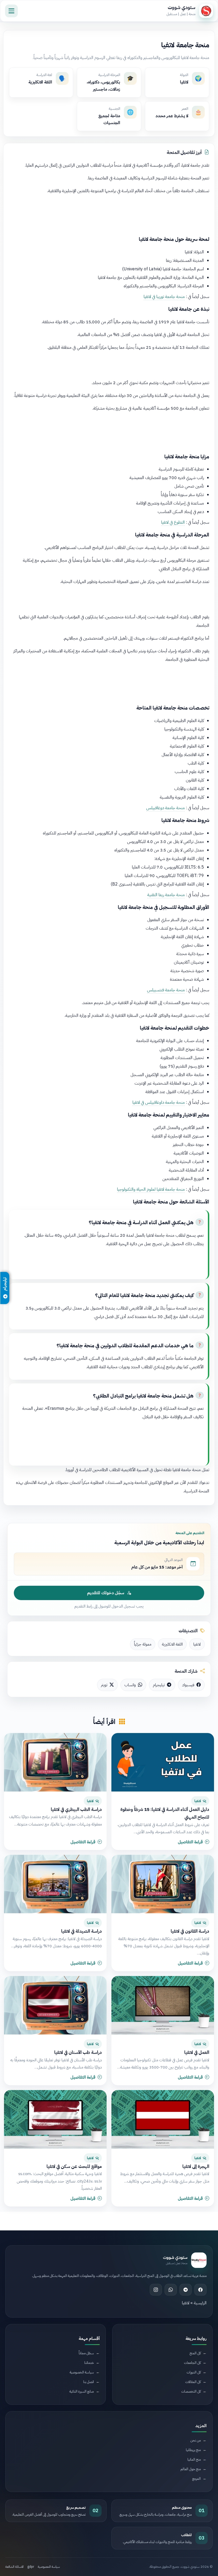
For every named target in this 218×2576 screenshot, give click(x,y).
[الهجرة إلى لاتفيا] (163, 2119)
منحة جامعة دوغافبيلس (165, 808)
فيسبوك (188, 1685)
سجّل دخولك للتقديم (106, 1593)
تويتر (104, 1685)
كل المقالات (193, 2382)
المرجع (196, 2479)
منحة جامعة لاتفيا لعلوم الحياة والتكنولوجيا (151, 1189)
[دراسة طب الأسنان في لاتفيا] (55, 2005)
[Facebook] (200, 2290)
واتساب (130, 1685)
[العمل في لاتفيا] (163, 2005)
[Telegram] (186, 2290)
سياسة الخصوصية (82, 2372)
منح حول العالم (191, 2469)
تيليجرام (159, 1685)
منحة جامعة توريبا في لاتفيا (164, 297)
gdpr (31, 2567)
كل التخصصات (191, 2391)
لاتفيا (197, 1644)
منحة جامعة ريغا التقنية (166, 895)
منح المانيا (194, 2459)
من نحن (196, 2440)
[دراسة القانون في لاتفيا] (163, 1884)
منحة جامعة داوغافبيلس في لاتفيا (159, 1102)
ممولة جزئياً (143, 1644)
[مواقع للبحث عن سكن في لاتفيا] (55, 2119)
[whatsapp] (171, 2290)
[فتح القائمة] (11, 11)
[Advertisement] (109, 214)
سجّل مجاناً (86, 2353)
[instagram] (156, 2290)
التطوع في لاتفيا (173, 522)
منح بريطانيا (193, 2450)
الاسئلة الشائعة (14, 2567)
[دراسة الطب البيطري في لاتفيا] (55, 1762)
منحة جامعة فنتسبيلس (166, 990)
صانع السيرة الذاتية (82, 2391)
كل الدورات (194, 2372)
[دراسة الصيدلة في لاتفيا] (55, 1884)
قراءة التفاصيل (190, 1842)
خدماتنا (89, 2363)
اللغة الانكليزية (172, 1644)
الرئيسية (200, 2303)
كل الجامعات (192, 2363)
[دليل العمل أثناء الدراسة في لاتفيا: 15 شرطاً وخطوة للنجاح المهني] (163, 1762)
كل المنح (195, 2353)
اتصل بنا (89, 2382)
